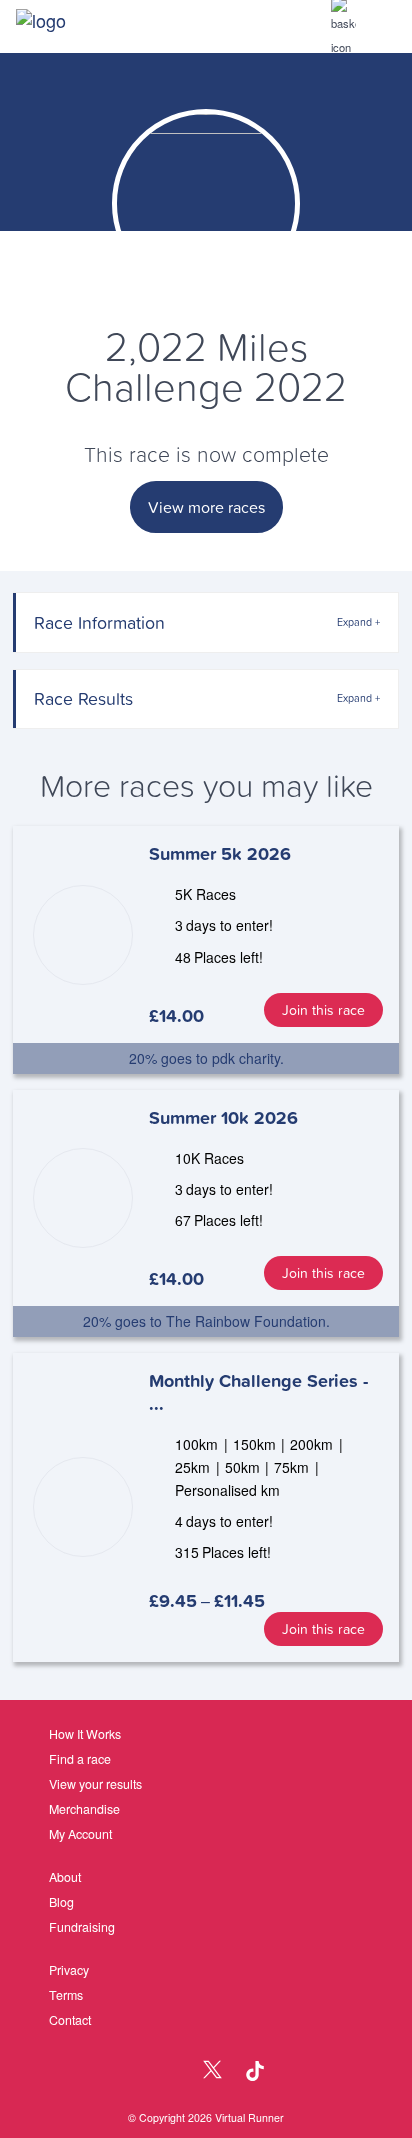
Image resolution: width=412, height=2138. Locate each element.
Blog (61, 1902)
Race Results (83, 698)
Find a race (80, 1759)
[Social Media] (169, 2071)
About (65, 1877)
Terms (66, 1995)
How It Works (85, 1734)
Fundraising (82, 1927)
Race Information (99, 622)
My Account (80, 1834)
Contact (70, 2020)
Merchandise (84, 1809)
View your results (95, 1784)
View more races (206, 507)
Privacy (69, 1970)
